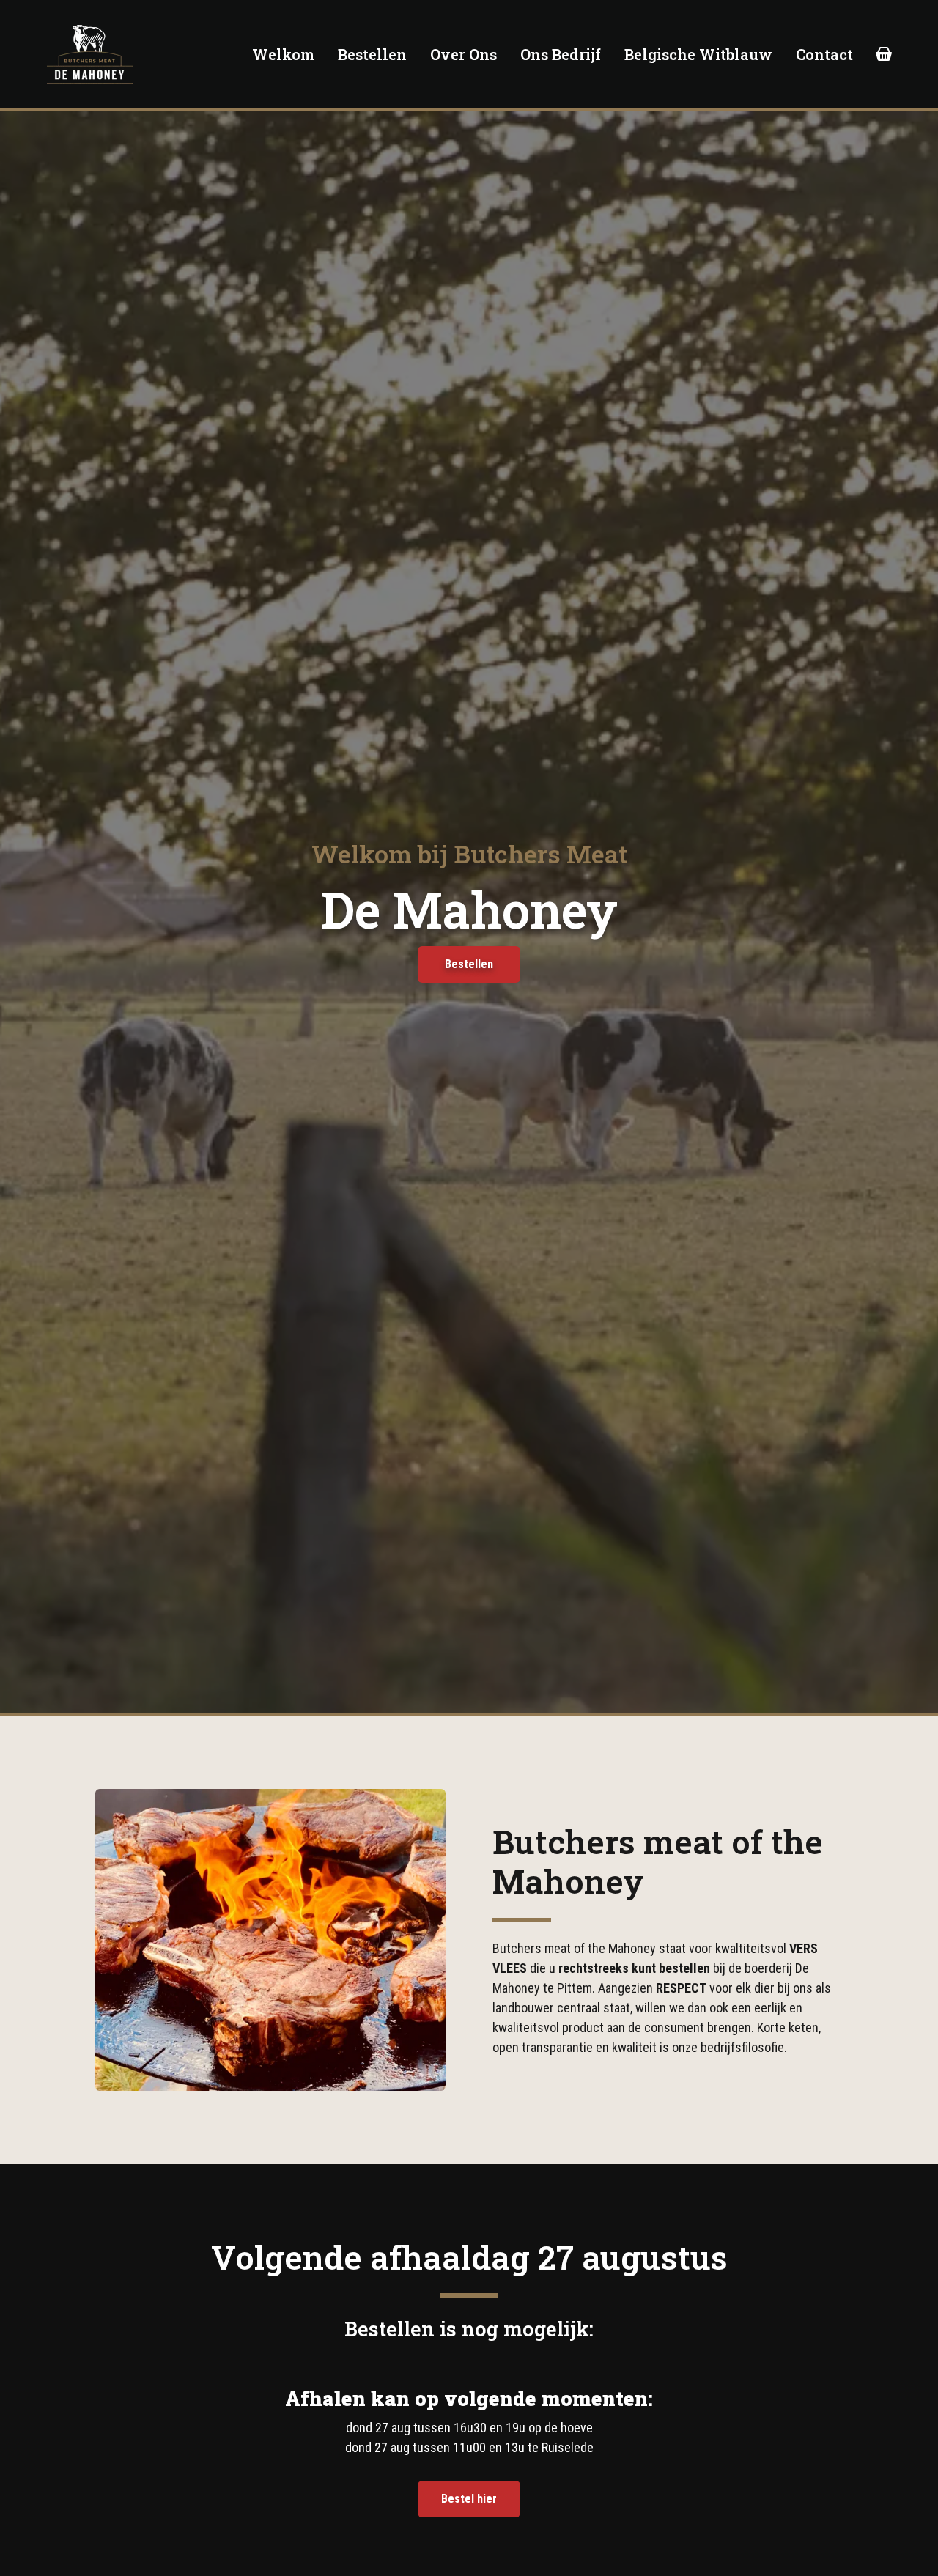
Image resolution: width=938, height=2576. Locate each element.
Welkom (283, 54)
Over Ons (464, 54)
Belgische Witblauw (698, 54)
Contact (824, 54)
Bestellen (372, 54)
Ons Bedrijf (561, 54)
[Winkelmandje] (884, 54)
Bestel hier (469, 2499)
